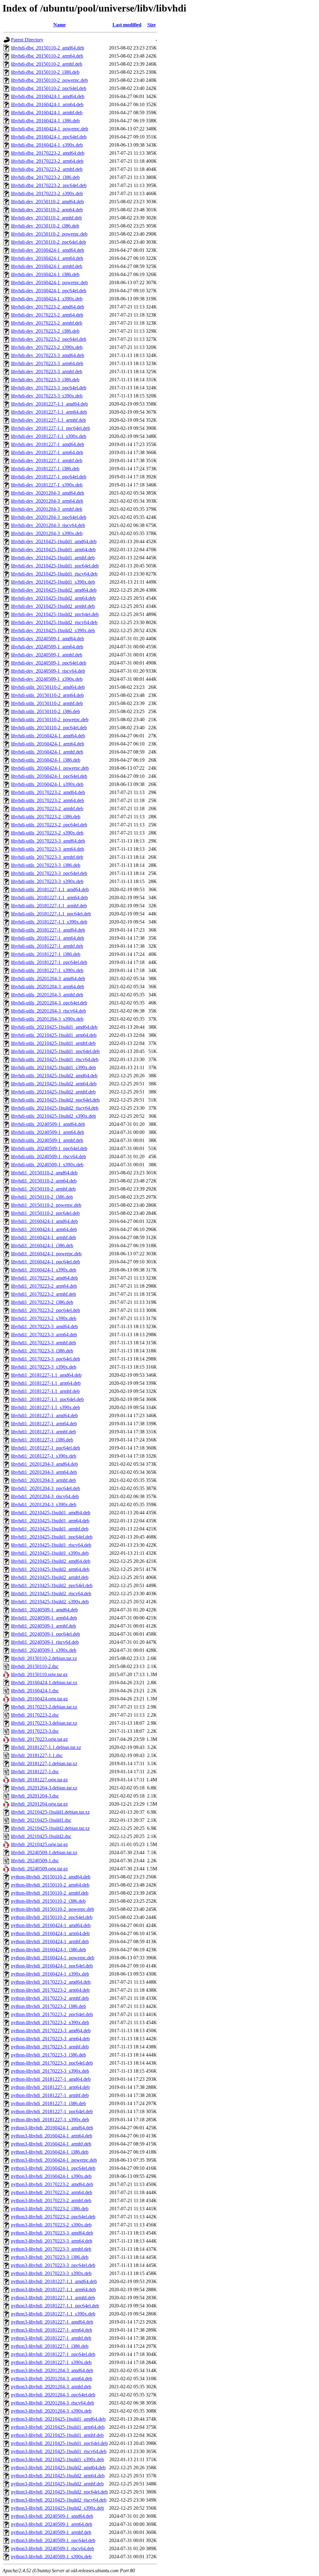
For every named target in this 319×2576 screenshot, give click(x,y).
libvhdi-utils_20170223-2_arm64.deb (48, 800)
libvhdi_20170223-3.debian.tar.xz (44, 1723)
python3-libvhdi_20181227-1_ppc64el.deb (53, 2354)
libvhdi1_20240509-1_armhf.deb (43, 1626)
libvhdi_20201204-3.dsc (35, 1796)
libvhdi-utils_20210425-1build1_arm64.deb (54, 1035)
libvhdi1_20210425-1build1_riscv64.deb (51, 1545)
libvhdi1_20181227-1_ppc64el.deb (45, 1448)
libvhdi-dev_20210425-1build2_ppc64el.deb (55, 614)
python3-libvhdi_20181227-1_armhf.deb (51, 2338)
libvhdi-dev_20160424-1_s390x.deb (47, 299)
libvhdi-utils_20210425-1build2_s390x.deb (53, 1116)
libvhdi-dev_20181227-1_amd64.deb (48, 444)
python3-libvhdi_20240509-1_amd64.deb (52, 2516)
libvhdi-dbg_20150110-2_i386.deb (45, 72)
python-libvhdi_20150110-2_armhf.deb (50, 1893)
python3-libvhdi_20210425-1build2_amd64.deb (58, 2468)
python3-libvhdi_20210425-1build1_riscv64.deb (59, 2451)
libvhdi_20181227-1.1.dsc (37, 1755)
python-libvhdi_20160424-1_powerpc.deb (53, 1958)
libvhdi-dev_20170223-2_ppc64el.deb (49, 339)
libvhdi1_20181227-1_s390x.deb (44, 1456)
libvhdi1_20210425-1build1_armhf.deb (50, 1529)
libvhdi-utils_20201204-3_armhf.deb (47, 995)
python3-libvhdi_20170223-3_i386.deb (50, 2257)
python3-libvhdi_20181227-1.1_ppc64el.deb (55, 2306)
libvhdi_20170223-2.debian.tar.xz (44, 1707)
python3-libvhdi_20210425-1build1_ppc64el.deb (59, 2443)
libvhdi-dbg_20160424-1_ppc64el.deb (49, 137)
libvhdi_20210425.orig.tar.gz (39, 1844)
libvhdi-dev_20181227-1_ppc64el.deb (49, 477)
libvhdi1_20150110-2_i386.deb (42, 1197)
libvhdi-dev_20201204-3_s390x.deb (47, 533)
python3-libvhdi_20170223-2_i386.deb (50, 2209)
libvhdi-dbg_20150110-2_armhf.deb (47, 64)
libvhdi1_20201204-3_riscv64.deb (45, 1496)
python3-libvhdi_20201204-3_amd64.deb (52, 2370)
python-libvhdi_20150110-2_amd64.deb (51, 1877)
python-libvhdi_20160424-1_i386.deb (48, 1950)
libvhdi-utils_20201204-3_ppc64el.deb (49, 1003)
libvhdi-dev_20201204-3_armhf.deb (47, 509)
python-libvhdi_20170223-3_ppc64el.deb (52, 2063)
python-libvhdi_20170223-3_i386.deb (48, 2055)
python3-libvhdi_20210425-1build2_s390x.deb (57, 2508)
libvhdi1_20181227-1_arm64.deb (44, 1424)
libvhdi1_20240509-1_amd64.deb (44, 1610)
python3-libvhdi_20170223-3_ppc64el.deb (53, 2265)
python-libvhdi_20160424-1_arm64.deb (50, 1933)
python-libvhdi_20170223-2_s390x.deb (50, 2022)
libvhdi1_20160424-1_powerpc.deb (46, 1254)
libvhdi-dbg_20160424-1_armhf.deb (47, 113)
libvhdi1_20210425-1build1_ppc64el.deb (52, 1537)
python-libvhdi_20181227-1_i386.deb (48, 2103)
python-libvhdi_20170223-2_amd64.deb (51, 1982)
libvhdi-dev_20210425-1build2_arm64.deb (53, 598)
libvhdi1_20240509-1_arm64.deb (44, 1618)
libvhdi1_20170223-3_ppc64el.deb (45, 1359)
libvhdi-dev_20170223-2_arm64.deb (47, 315)
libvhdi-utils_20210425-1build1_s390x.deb (53, 1067)
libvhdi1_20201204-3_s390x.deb (44, 1504)
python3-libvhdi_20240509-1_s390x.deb (51, 2557)
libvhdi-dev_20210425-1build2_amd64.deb (54, 590)
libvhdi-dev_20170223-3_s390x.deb (47, 396)
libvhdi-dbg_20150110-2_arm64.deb (47, 56)
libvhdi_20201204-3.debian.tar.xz (44, 1788)
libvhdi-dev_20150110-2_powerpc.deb (49, 234)
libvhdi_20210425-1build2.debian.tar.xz (50, 1828)
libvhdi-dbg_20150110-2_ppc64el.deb (49, 88)
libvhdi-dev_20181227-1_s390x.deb (47, 485)
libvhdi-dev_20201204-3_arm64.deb (47, 501)
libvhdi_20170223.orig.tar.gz (39, 1739)
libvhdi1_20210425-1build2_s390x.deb (50, 1602)
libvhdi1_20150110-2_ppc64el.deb (45, 1213)
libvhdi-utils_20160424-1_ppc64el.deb (49, 776)
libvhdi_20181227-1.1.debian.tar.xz (46, 1747)
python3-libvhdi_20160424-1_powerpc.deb (54, 2160)
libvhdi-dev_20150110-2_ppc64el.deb (48, 242)
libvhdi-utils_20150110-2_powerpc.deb (50, 719)
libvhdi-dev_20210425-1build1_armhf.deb (53, 558)
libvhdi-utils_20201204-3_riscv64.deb (48, 1011)
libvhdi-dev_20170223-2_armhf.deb (47, 323)
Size (152, 25)
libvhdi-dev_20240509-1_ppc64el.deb (49, 663)
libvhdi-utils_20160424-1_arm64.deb (48, 744)
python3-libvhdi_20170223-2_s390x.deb (51, 2225)
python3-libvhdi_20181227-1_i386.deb (50, 2346)
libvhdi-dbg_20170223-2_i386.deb (45, 177)
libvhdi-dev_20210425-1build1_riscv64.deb (54, 574)
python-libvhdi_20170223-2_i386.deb (48, 2006)
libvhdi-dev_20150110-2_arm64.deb (47, 210)
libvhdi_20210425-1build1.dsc (41, 1820)
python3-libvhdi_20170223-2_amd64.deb (52, 2184)
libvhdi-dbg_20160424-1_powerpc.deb (50, 129)
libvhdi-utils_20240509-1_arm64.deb (48, 1132)
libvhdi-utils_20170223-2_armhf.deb (47, 809)
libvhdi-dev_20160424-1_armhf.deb (47, 266)
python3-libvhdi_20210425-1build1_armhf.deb (57, 2435)
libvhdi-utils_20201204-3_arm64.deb (48, 987)
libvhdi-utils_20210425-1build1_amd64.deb (54, 1027)
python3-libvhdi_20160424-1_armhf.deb (51, 2144)
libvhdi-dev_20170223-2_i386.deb (45, 331)
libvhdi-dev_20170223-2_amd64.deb (48, 307)
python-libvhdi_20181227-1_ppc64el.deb (52, 2111)
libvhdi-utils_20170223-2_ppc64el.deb (49, 825)
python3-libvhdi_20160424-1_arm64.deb (52, 2136)
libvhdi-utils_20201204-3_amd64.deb (48, 978)
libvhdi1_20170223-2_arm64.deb (44, 1286)
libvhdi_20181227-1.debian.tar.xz (44, 1763)
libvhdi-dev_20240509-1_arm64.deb (47, 647)
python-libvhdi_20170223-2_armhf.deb (50, 1998)
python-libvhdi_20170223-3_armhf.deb (50, 2047)
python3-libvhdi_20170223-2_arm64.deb (52, 2192)
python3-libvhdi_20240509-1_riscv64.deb (52, 2548)
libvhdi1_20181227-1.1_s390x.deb (45, 1407)
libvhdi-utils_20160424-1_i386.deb (46, 760)
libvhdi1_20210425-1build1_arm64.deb (50, 1521)
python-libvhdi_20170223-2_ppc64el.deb (52, 2014)
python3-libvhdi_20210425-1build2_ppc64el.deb (59, 2492)
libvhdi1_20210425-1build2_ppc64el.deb (52, 1585)
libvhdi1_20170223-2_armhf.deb (43, 1294)
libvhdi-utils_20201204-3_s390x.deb (47, 1019)
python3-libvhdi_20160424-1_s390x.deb (51, 2176)
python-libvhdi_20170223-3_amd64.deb (51, 2031)
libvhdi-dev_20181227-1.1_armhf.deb (48, 420)
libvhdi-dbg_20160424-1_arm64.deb (47, 104)
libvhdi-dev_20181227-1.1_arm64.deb (49, 412)
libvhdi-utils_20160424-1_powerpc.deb (50, 768)
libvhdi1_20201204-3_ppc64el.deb (45, 1488)
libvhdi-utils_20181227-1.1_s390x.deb (49, 922)
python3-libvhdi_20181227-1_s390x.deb (51, 2362)
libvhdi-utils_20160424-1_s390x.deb (47, 784)
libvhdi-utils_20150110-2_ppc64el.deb (49, 728)
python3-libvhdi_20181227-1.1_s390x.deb (53, 2314)
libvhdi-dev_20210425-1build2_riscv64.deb (54, 622)
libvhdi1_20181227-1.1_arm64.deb (46, 1383)
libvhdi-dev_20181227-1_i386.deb (45, 469)
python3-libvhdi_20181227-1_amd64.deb (52, 2322)
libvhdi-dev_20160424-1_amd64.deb (48, 250)
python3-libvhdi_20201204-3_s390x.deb (51, 2411)
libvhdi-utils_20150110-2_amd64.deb (48, 687)
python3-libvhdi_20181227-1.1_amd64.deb (54, 2281)
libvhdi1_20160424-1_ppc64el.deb (45, 1262)
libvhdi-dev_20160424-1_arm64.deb (47, 258)
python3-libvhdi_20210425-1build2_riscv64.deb (59, 2500)
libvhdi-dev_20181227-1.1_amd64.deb (49, 404)
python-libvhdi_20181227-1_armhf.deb (50, 2095)
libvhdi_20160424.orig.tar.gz (39, 1699)
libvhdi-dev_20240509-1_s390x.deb (47, 679)
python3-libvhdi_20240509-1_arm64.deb (52, 2524)
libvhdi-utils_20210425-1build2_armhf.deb (53, 1092)
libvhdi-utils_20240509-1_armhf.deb (47, 1140)
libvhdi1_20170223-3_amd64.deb (44, 1326)
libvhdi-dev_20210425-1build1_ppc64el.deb (55, 566)
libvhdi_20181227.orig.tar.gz (39, 1780)
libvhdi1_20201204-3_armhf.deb (43, 1480)
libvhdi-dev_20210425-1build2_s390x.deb (53, 630)
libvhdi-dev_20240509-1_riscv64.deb (48, 671)
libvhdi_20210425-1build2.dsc (41, 1836)
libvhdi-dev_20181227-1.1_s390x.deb (49, 436)
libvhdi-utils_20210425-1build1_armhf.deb (53, 1043)
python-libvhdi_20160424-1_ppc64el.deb (52, 1966)
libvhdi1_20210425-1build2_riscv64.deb (51, 1594)
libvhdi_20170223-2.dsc (35, 1715)
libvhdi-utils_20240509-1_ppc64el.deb (49, 1148)
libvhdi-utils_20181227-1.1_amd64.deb (50, 889)
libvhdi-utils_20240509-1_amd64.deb (48, 1124)
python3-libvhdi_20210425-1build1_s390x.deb (57, 2459)
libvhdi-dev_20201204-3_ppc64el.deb (49, 517)
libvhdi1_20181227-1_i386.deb (42, 1440)
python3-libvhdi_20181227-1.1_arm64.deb (53, 2289)
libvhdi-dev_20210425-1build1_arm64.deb (53, 550)
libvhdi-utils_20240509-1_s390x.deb (47, 1165)
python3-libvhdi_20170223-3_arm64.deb (52, 2241)
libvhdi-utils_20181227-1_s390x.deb (47, 970)
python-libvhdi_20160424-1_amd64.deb (51, 1925)
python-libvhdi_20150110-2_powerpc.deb (52, 1909)
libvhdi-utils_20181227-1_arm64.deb (48, 938)
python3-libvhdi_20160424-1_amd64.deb (52, 2128)
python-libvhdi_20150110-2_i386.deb (48, 1901)
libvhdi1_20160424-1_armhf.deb (43, 1237)
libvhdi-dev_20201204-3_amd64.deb (48, 493)
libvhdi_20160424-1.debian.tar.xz (44, 1683)
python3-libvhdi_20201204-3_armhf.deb (51, 2387)
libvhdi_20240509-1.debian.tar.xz (44, 1852)
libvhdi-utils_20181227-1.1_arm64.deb (49, 898)
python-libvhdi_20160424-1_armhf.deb (50, 1941)
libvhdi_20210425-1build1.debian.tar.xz (50, 1812)
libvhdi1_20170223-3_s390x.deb (44, 1367)
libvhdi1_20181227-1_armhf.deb (43, 1432)
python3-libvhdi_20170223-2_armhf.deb (51, 2200)
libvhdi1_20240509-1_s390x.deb (44, 1650)
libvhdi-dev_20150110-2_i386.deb (45, 226)
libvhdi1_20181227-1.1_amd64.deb (46, 1375)
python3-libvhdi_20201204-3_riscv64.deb (52, 2403)
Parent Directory (27, 40)
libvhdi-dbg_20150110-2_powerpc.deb (49, 80)
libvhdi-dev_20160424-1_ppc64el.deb (49, 291)
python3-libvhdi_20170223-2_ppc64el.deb (53, 2217)
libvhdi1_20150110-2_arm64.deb (44, 1181)
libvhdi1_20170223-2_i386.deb (42, 1302)
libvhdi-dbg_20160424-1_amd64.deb (48, 96)
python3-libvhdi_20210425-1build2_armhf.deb (57, 2484)
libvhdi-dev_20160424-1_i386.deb (45, 274)
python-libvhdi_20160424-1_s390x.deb (50, 1974)
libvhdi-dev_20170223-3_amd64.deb (48, 355)
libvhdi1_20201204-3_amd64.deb (44, 1464)
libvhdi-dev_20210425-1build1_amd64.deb (54, 541)
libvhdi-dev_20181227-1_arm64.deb (47, 452)
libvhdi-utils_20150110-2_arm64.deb (47, 695)
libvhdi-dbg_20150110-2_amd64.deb (48, 48)
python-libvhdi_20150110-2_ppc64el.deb (52, 1917)
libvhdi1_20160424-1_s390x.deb (44, 1270)
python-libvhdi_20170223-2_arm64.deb (50, 1990)
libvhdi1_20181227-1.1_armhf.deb (45, 1391)
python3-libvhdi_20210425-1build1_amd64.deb (58, 2419)
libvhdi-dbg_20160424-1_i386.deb (45, 121)
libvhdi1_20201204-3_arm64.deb (44, 1472)
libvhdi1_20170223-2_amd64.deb (44, 1278)
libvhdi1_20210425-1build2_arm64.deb (50, 1569)
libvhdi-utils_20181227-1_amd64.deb (48, 930)
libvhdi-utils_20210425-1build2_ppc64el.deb (55, 1100)
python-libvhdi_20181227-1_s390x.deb (50, 2120)
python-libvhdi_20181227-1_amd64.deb (51, 2079)
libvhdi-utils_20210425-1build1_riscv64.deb (55, 1059)
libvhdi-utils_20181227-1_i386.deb (46, 954)
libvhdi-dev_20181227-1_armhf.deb (47, 461)
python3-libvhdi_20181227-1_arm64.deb (52, 2330)
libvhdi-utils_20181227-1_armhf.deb (47, 946)
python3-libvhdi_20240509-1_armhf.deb (51, 2532)
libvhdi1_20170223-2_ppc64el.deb (45, 1310)
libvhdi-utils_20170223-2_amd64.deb (48, 792)
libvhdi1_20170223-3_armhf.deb (43, 1343)
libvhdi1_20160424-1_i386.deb (42, 1246)
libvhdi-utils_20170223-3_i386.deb (46, 865)
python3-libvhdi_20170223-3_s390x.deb (51, 2273)
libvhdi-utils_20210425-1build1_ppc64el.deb (55, 1051)
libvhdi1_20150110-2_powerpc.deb (46, 1205)
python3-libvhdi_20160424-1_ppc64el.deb (53, 2168)
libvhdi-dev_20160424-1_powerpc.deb (49, 282)
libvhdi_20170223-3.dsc (35, 1731)
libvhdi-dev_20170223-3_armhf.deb (47, 371)
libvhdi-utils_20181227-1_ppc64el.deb (49, 962)
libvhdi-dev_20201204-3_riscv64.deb (48, 525)
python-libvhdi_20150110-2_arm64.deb (50, 1885)
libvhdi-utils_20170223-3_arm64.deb (48, 849)
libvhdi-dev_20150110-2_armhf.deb (46, 218)
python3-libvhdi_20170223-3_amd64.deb (52, 2233)
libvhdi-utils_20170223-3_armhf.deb (47, 857)
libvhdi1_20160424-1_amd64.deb (44, 1221)
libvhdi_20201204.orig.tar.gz (39, 1804)
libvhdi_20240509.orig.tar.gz (39, 1869)
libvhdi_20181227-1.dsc (35, 1772)
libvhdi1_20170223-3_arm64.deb (44, 1335)
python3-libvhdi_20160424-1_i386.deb (50, 2152)
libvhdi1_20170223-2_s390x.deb (44, 1318)
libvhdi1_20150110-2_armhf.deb (43, 1189)
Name (60, 25)
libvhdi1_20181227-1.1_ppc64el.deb (47, 1399)
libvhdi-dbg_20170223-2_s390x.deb (47, 193)
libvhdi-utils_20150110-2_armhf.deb (47, 703)
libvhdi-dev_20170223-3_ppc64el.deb (49, 388)
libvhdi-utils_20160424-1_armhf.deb (47, 752)
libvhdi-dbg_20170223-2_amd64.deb (48, 153)
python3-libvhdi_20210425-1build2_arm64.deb (58, 2476)
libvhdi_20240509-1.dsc (35, 1861)
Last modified (127, 25)
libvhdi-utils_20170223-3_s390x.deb (47, 881)
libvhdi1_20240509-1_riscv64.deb (45, 1642)
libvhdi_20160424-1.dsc (35, 1691)
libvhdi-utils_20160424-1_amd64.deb (48, 736)
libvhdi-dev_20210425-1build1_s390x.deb (53, 582)
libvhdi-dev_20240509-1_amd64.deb (48, 639)
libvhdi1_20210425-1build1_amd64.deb (51, 1513)
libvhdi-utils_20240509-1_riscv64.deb (48, 1156)
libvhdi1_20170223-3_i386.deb (42, 1351)
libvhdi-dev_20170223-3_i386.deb (45, 380)
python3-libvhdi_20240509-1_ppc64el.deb (53, 2540)
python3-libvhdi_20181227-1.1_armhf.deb (53, 2298)
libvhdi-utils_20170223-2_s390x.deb (47, 833)
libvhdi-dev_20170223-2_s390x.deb (47, 347)
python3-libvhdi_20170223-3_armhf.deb (51, 2249)
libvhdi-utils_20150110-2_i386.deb (45, 711)
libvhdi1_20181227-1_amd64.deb (44, 1415)
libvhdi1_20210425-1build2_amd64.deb (51, 1561)
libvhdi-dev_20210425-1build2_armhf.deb (53, 606)
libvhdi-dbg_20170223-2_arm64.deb (47, 161)
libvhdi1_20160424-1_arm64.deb (44, 1229)
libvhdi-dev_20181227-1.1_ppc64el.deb (50, 428)
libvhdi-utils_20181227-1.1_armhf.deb (49, 906)
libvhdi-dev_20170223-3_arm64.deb (47, 363)
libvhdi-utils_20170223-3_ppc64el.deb (49, 873)
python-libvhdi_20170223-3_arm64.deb (50, 2039)
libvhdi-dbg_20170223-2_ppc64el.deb (49, 185)
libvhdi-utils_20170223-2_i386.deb (46, 817)
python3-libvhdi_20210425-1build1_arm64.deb (58, 2427)
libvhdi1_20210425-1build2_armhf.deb (50, 1577)
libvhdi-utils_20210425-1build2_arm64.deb (54, 1084)
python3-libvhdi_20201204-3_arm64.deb (52, 2379)
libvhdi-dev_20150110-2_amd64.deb (47, 202)
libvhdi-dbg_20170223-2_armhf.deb (47, 169)
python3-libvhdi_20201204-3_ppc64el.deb (53, 2395)
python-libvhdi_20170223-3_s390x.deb (50, 2071)
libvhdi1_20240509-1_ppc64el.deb (45, 1634)
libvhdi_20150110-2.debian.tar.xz (44, 1658)
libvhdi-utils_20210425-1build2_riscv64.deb (55, 1108)
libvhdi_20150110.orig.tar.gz (39, 1674)
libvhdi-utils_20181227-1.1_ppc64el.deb (51, 914)
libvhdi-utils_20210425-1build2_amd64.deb (54, 1076)
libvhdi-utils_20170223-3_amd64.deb (48, 841)
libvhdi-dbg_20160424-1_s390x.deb (47, 145)
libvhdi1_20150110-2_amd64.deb (44, 1173)
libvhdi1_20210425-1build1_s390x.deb (50, 1553)
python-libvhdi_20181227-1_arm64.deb (50, 2087)
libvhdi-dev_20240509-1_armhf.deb (47, 655)
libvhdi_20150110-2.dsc (35, 1666)
